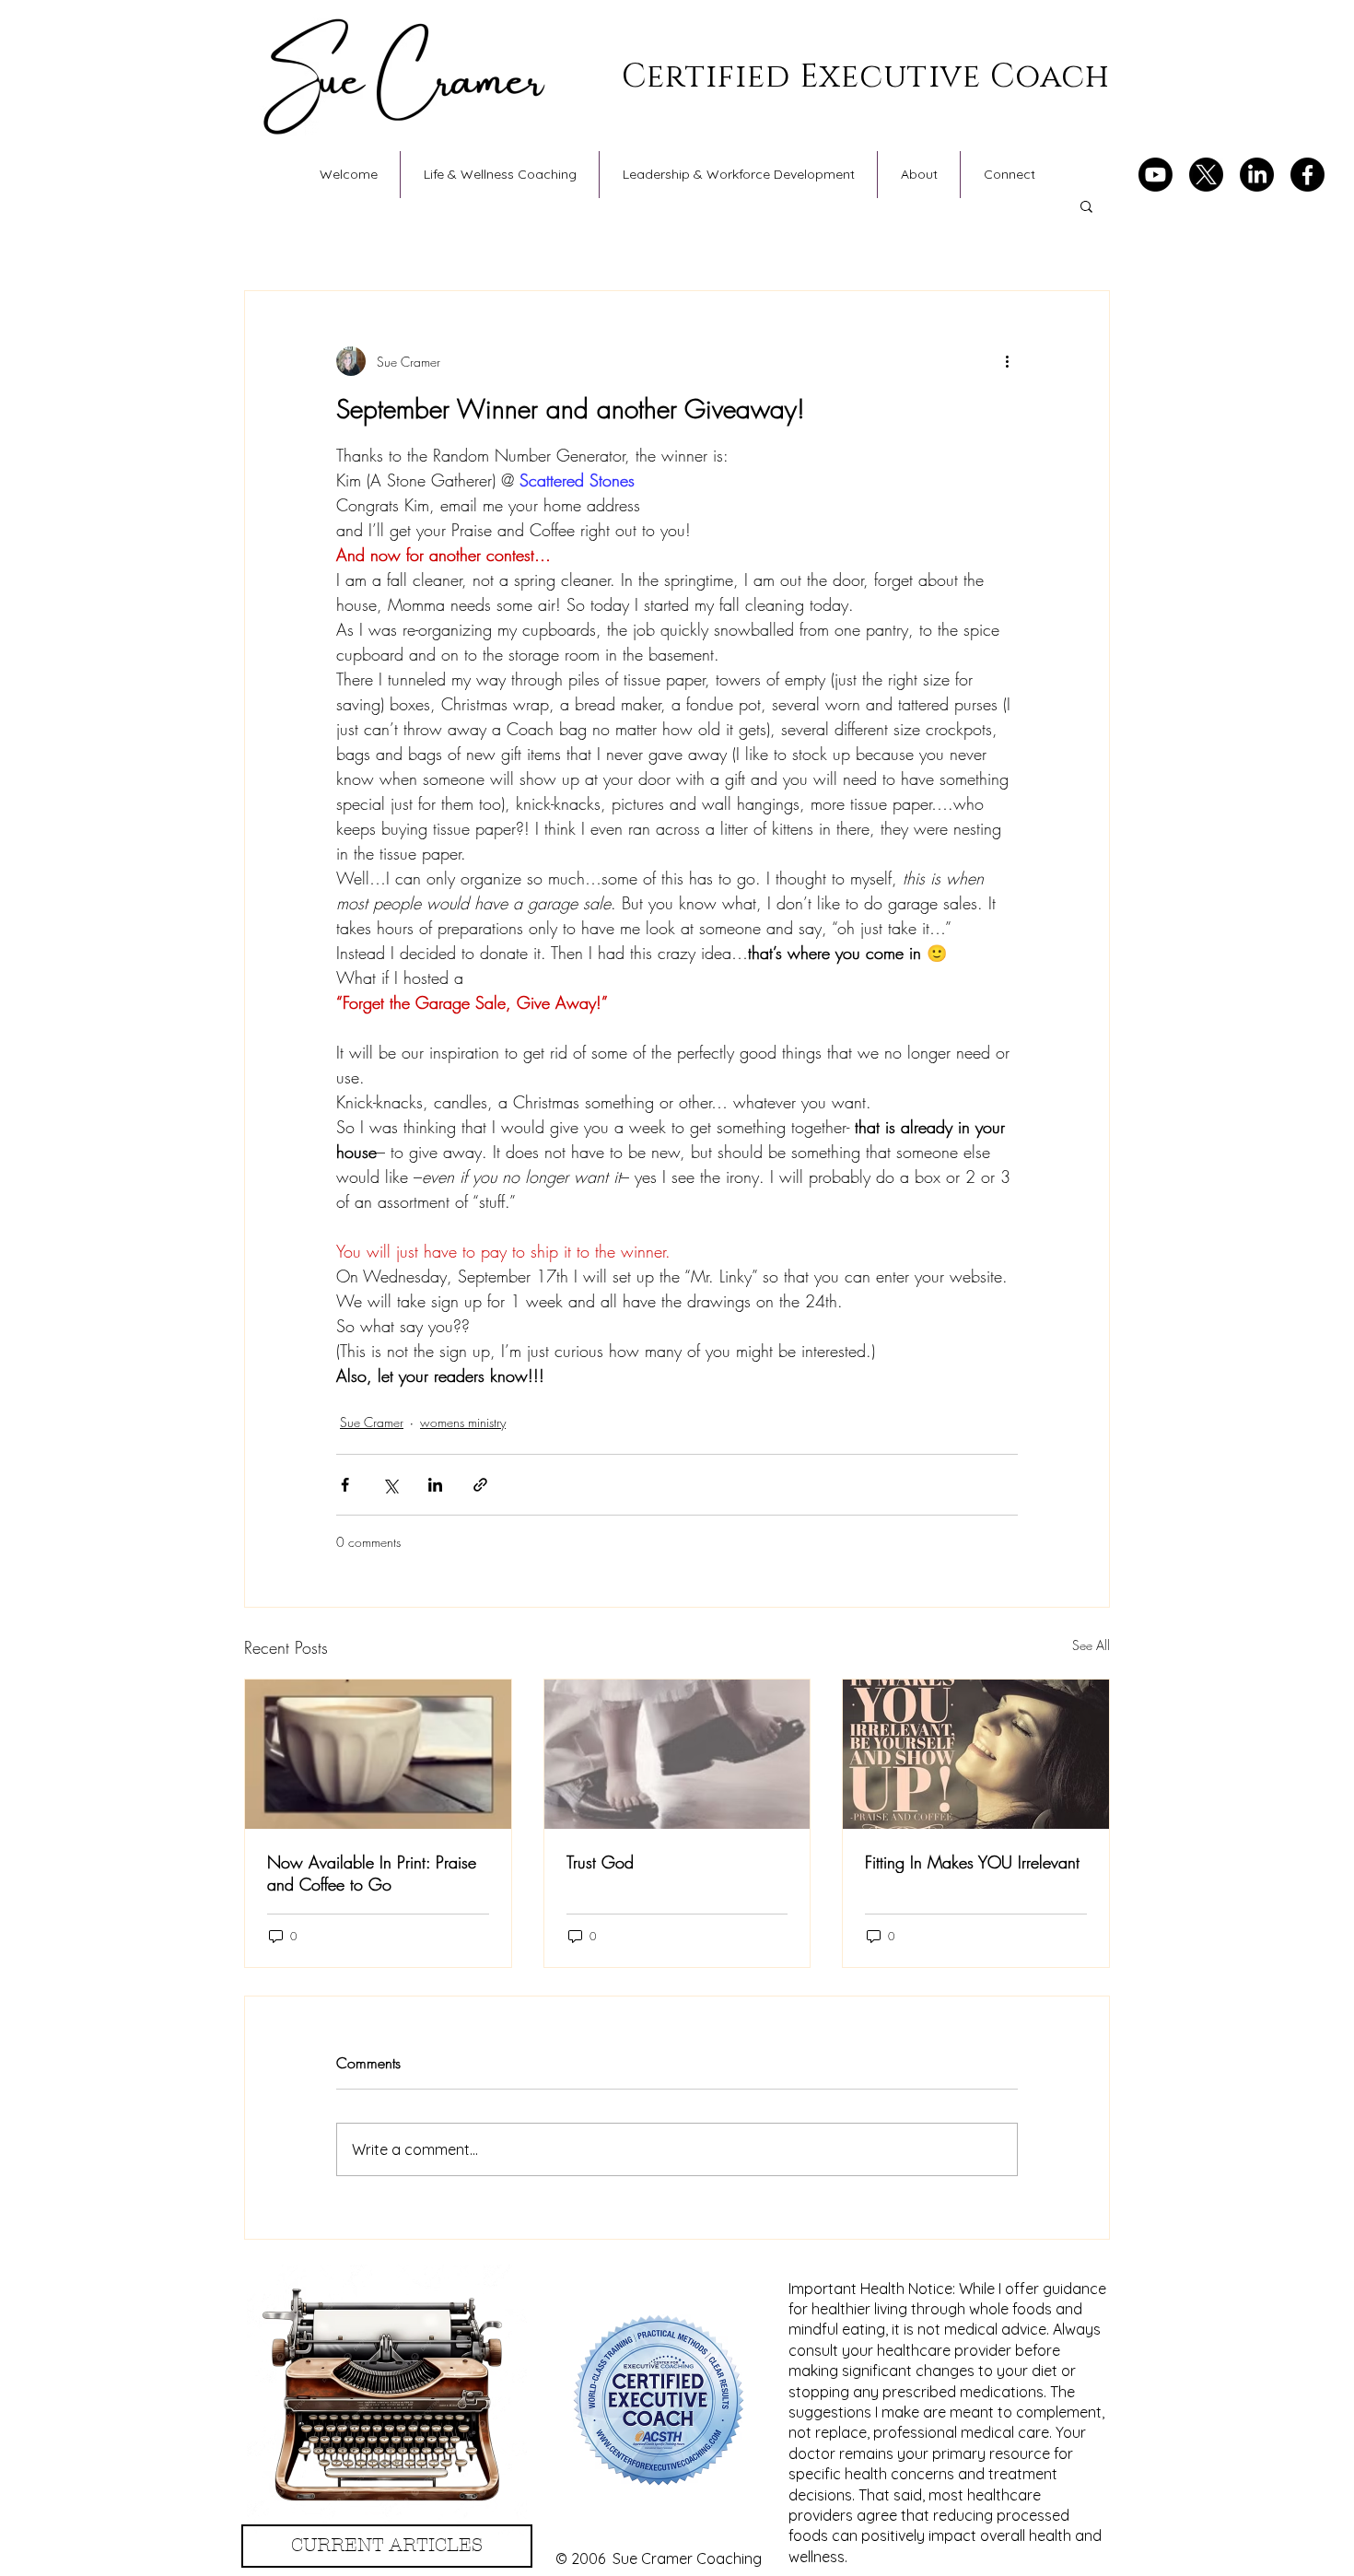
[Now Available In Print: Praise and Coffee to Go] (378, 1754)
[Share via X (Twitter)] (390, 1485)
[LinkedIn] (1257, 175)
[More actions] (1007, 361)
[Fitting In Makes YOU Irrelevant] (976, 1754)
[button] (1086, 205)
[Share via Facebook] (345, 1485)
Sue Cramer (372, 1422)
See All (1091, 1645)
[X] (1206, 175)
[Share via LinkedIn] (435, 1485)
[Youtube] (1156, 175)
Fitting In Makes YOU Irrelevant (972, 1862)
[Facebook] (1307, 175)
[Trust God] (677, 1754)
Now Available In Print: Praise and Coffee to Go (372, 1873)
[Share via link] (480, 1485)
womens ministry (463, 1422)
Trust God (600, 1862)
